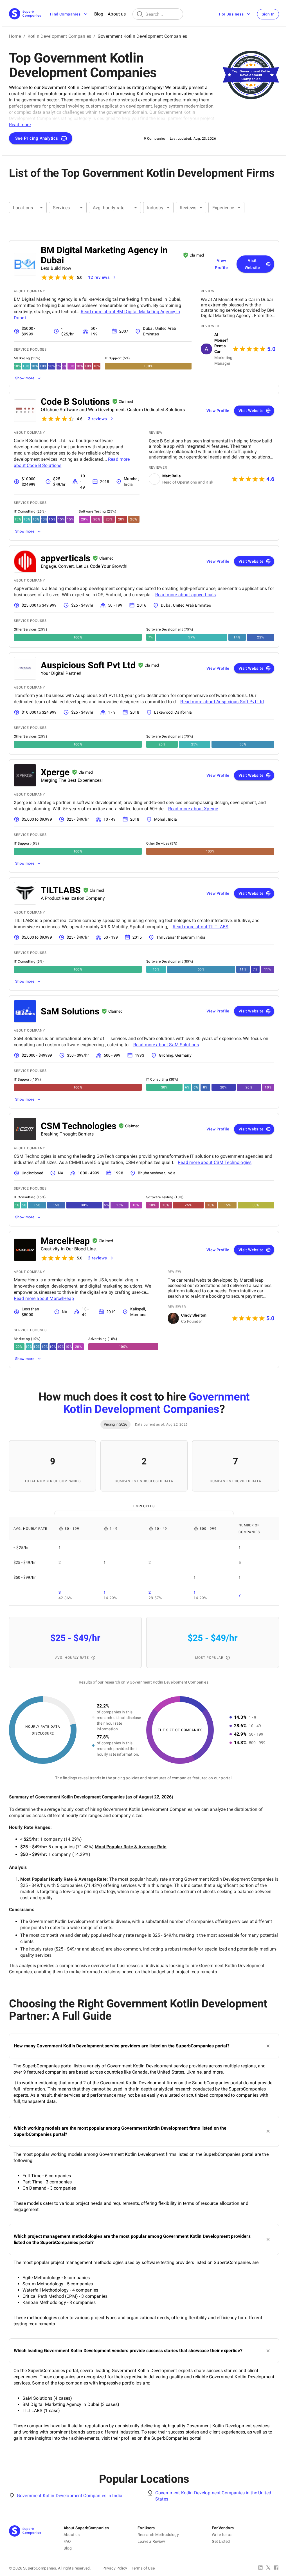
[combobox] (28, 208)
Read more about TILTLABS (201, 927)
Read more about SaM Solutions (166, 1045)
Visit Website (252, 264)
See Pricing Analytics (37, 138)
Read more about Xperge (193, 809)
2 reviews (98, 1258)
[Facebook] (276, 2568)
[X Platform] (268, 2568)
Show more (25, 378)
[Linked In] (260, 2568)
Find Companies (65, 14)
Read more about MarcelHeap (44, 1298)
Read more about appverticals (185, 595)
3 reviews (98, 419)
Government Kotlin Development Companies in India (70, 2496)
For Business (231, 14)
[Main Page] (25, 14)
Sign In (268, 14)
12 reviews (99, 277)
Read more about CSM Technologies (215, 1162)
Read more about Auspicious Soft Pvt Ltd (222, 702)
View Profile (221, 264)
